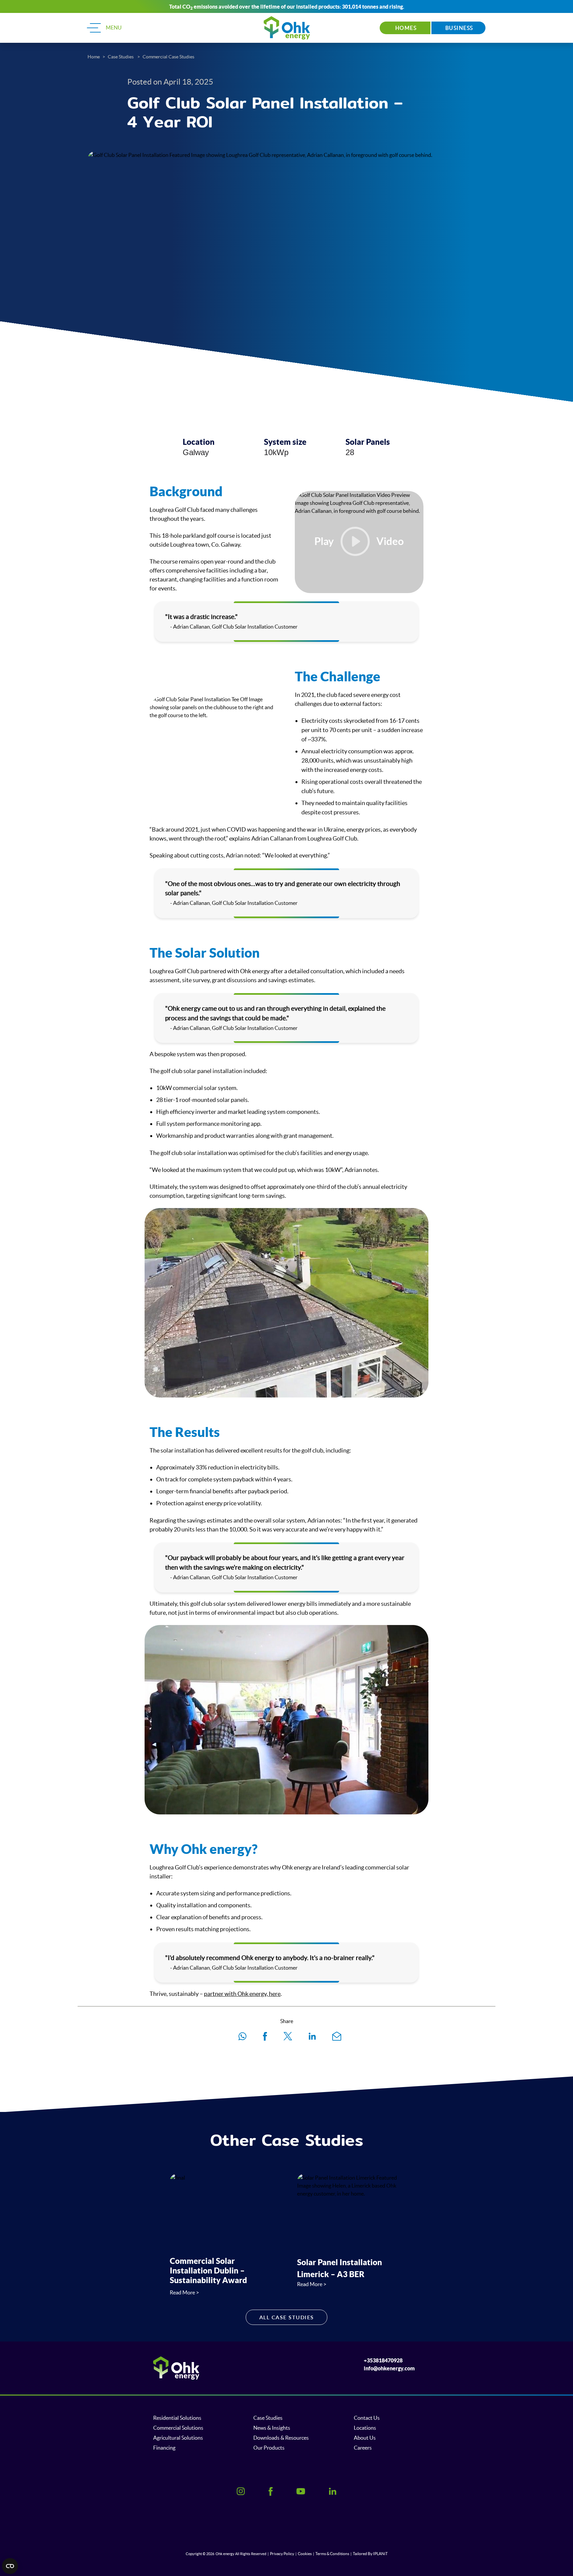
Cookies (305, 2554)
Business (459, 28)
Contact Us (367, 2418)
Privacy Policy (282, 2554)
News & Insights (272, 2428)
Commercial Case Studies (168, 57)
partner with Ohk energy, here (242, 1994)
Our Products (269, 2448)
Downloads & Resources (281, 2438)
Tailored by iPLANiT (370, 2554)
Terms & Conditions (332, 2554)
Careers (363, 2448)
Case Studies (121, 57)
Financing (164, 2448)
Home (94, 57)
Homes (405, 28)
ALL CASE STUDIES (287, 2317)
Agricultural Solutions (178, 2438)
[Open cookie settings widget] (10, 2566)
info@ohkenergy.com (389, 2368)
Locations (365, 2428)
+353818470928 (383, 2360)
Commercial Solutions (178, 2428)
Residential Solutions (177, 2418)
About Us (365, 2438)
